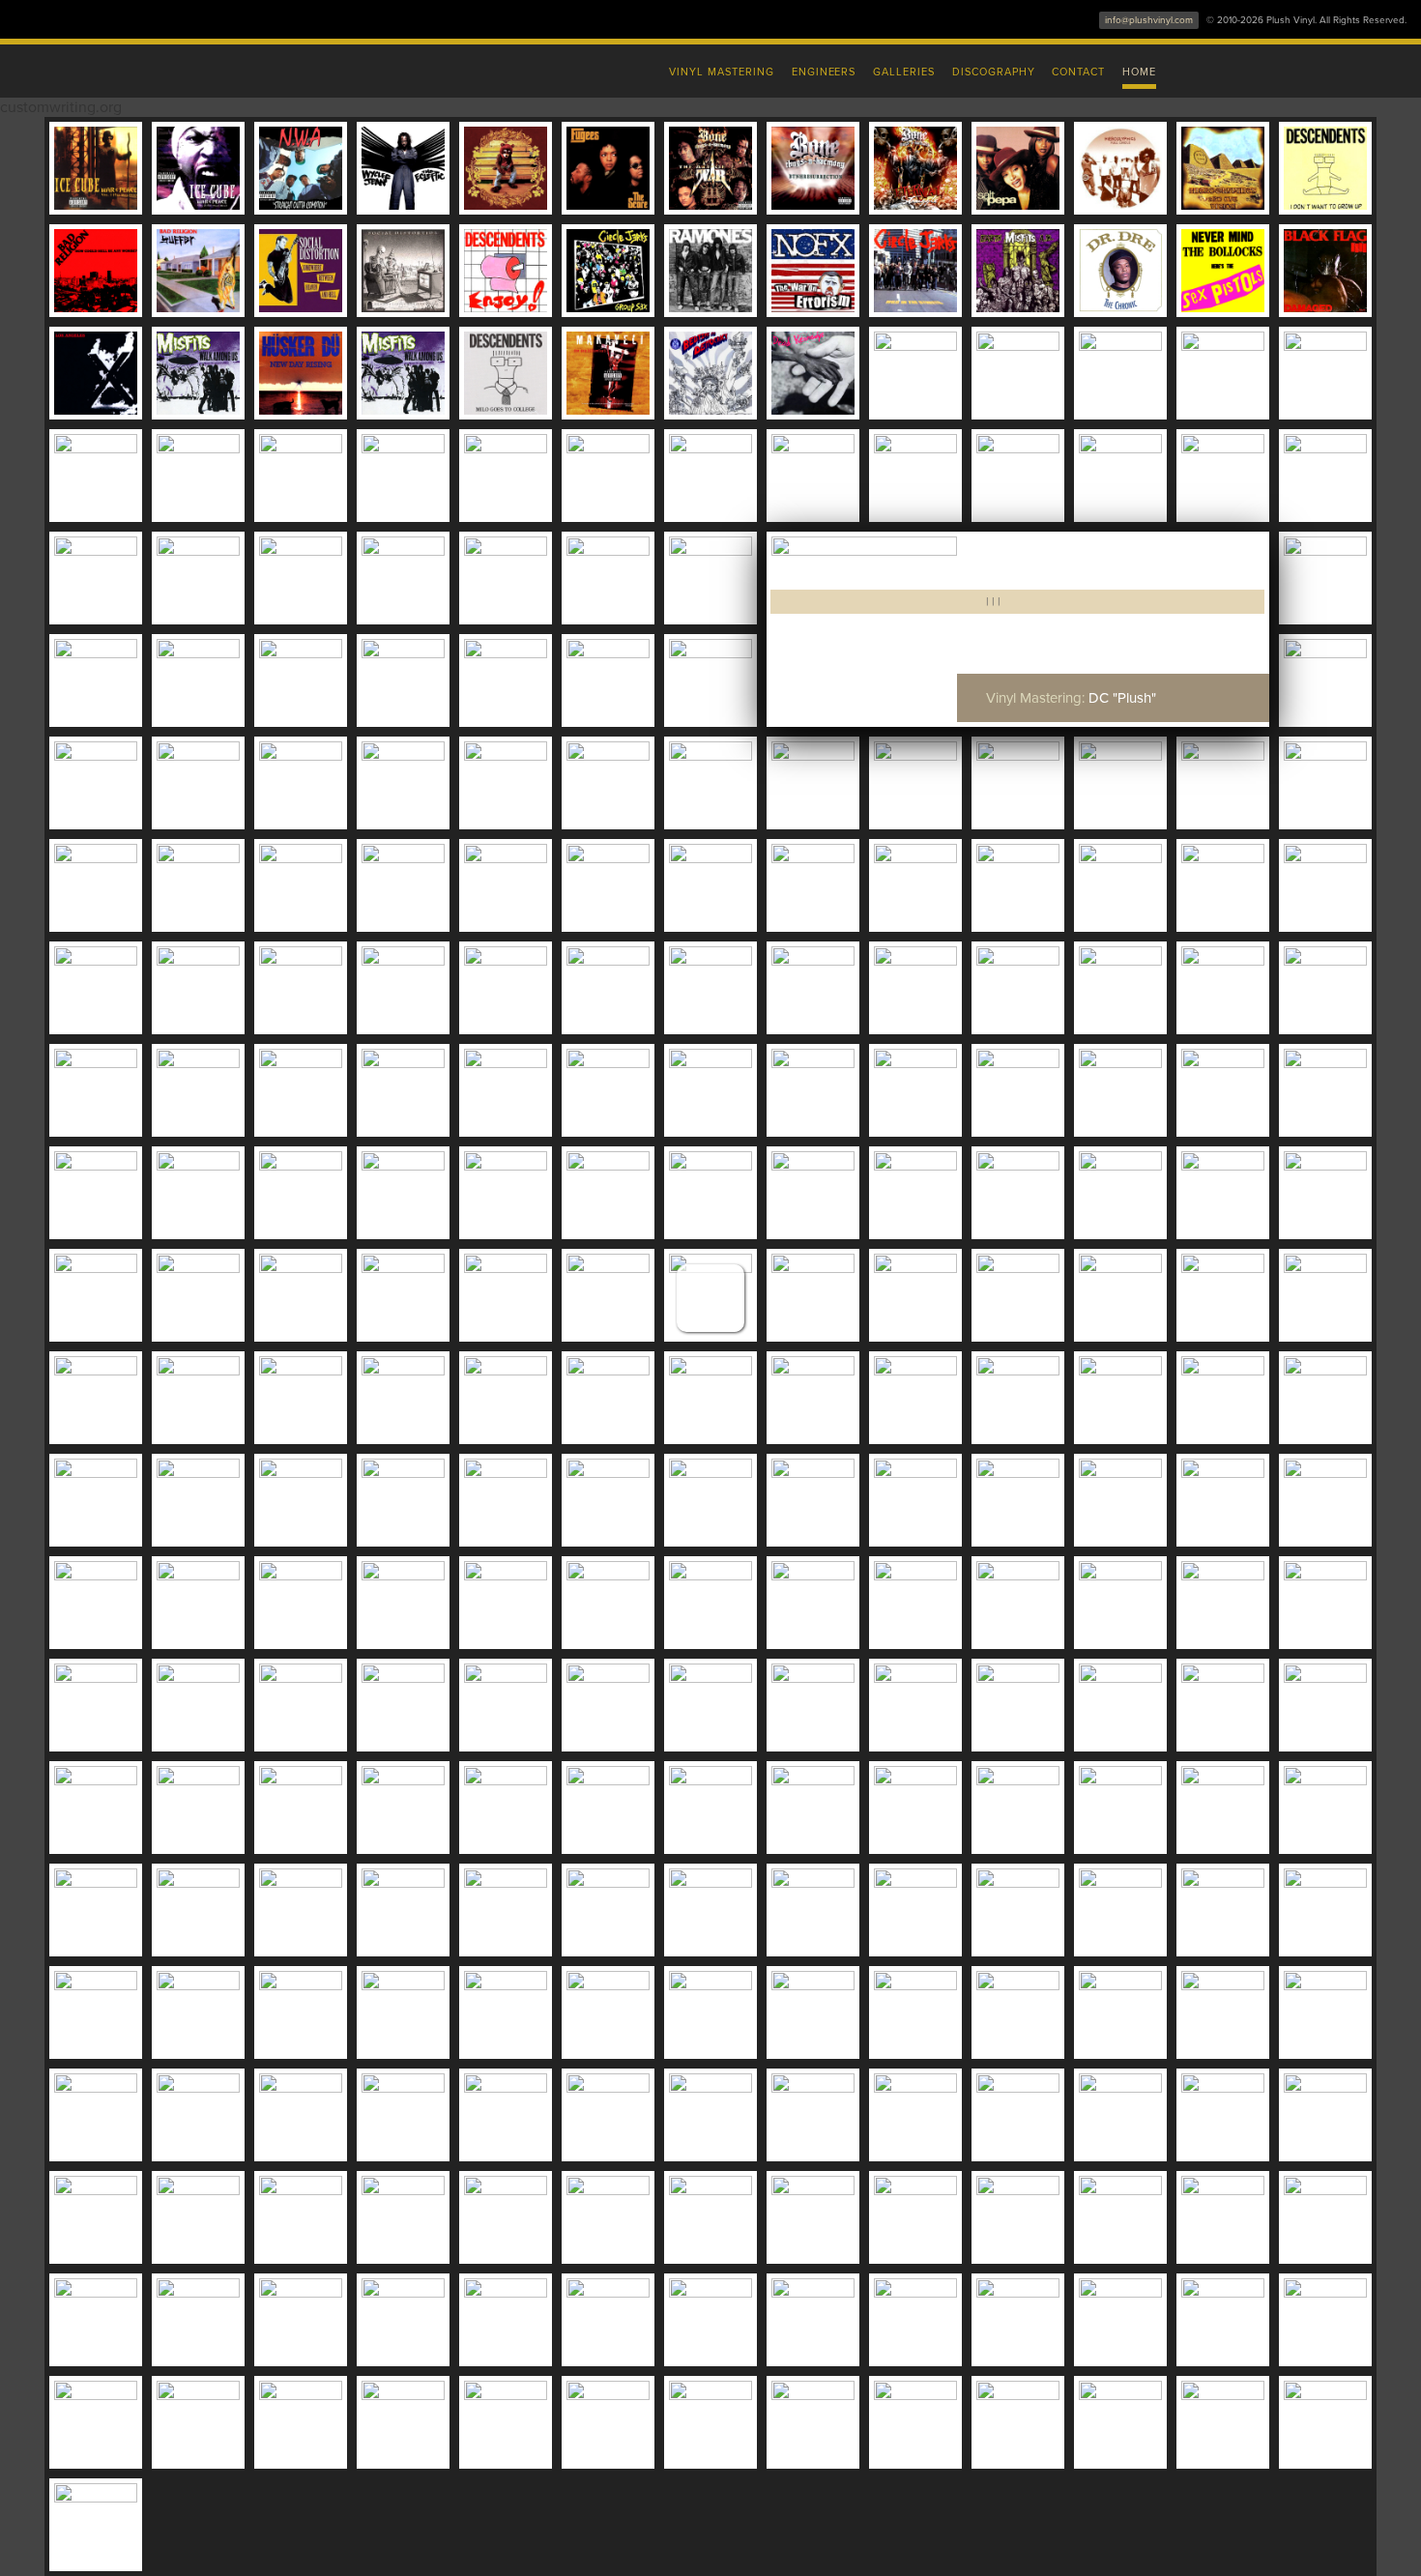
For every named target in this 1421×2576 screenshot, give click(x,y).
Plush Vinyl (304, 68)
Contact (1078, 72)
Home (1139, 72)
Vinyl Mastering (721, 72)
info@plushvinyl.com (1149, 20)
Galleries (904, 72)
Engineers (824, 72)
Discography (994, 72)
